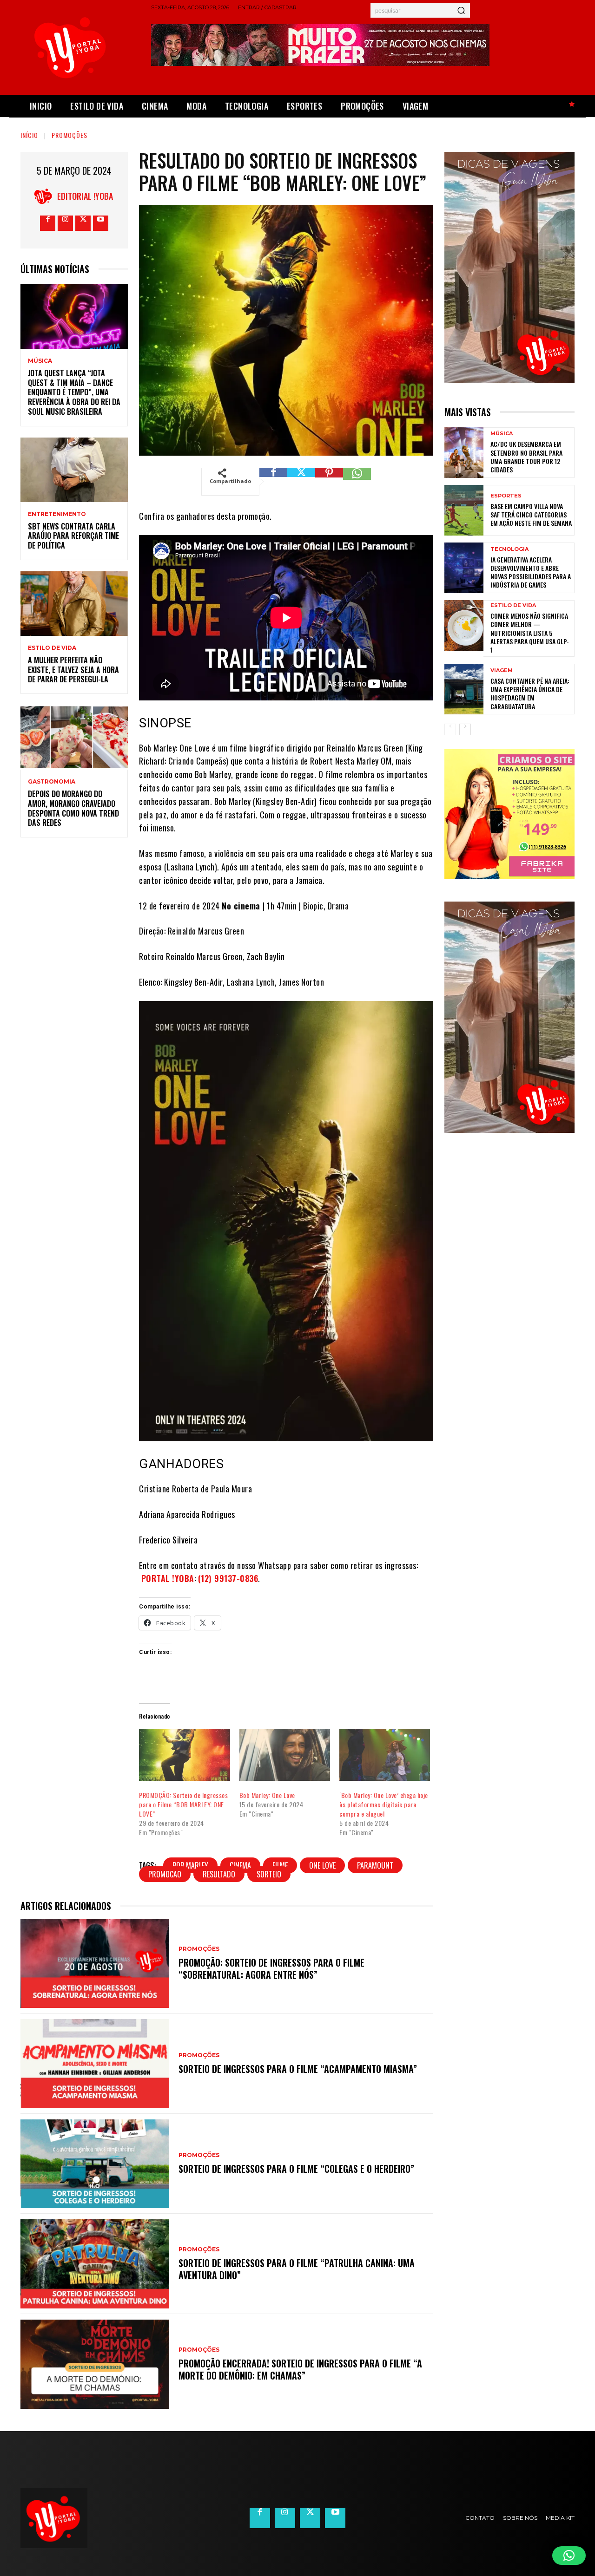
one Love (322, 1865)
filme (280, 1865)
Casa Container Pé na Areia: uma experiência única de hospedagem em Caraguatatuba (530, 693)
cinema (240, 1865)
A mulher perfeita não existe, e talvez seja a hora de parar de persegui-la (73, 670)
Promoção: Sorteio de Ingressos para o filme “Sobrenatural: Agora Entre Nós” (271, 1968)
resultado (219, 1874)
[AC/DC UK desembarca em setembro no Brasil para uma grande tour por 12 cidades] (464, 453)
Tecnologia (509, 549)
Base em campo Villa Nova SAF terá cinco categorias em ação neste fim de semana (531, 514)
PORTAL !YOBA (168, 1578)
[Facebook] (48, 223)
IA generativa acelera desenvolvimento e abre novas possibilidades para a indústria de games (531, 572)
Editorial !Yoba (85, 196)
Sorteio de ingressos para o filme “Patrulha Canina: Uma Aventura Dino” (297, 2269)
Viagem (502, 670)
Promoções (69, 135)
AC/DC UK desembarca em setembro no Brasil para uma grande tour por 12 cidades (526, 457)
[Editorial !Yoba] (46, 196)
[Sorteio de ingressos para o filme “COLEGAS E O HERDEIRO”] (95, 2164)
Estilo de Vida (52, 648)
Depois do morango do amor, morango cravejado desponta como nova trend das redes (73, 808)
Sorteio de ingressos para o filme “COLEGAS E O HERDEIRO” (296, 2169)
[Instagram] (65, 223)
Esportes (506, 496)
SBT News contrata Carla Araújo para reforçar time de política (73, 536)
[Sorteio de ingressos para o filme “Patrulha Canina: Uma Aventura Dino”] (95, 2264)
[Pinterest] (329, 482)
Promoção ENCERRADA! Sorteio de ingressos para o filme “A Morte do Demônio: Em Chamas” (300, 2369)
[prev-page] (450, 729)
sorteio (269, 1874)
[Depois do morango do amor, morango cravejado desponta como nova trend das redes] (74, 737)
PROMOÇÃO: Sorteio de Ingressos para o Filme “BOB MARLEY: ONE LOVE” (183, 1804)
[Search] (461, 10)
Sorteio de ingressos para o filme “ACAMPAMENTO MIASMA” (298, 2069)
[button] (569, 2556)
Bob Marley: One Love (267, 1795)
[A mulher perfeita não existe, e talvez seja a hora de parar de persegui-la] (74, 604)
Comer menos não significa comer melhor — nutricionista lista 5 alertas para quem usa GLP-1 (530, 633)
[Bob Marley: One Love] (285, 1755)
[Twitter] (83, 223)
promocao (165, 1874)
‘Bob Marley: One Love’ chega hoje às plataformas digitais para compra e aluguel (384, 1804)
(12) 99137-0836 (228, 1578)
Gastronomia (52, 782)
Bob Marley (190, 1865)
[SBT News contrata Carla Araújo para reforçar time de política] (74, 470)
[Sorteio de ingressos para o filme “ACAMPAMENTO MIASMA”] (95, 2064)
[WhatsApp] (357, 482)
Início (29, 135)
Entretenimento (57, 514)
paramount (375, 1865)
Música (40, 361)
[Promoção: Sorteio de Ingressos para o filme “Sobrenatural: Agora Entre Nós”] (95, 1963)
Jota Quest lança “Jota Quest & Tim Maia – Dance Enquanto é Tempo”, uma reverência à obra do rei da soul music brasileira (74, 392)
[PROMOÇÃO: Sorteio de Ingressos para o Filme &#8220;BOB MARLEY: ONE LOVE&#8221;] (184, 1755)
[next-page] (465, 729)
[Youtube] (101, 223)
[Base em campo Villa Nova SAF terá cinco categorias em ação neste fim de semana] (464, 510)
